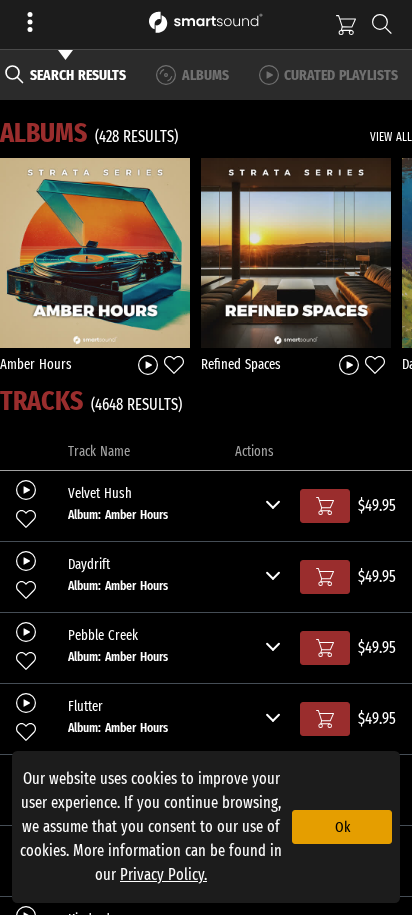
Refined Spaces (241, 364)
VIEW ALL (391, 137)
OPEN (95, 252)
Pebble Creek (103, 636)
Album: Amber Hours (118, 514)
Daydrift (89, 565)
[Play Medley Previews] (148, 363)
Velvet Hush (100, 494)
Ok (342, 827)
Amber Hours (36, 364)
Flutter (85, 707)
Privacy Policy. (163, 874)
